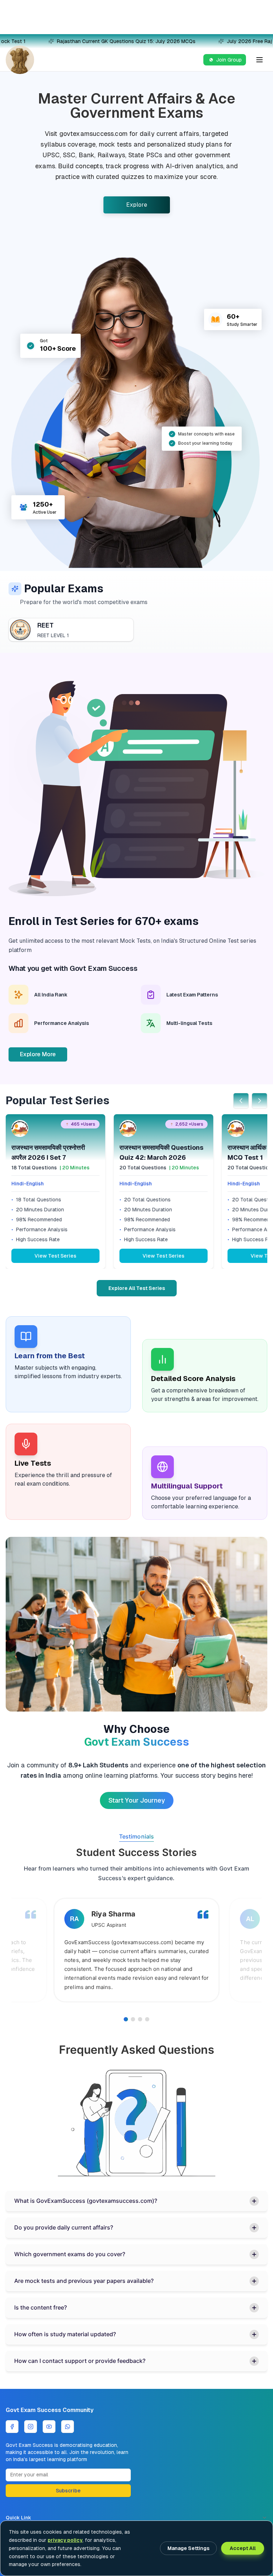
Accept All (243, 2548)
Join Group (229, 60)
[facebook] (12, 2427)
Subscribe (68, 2491)
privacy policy (65, 2540)
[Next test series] (259, 1101)
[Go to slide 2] (133, 2019)
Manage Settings (188, 2548)
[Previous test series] (241, 1101)
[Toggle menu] (259, 60)
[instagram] (31, 2427)
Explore (137, 205)
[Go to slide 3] (140, 2019)
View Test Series (55, 1256)
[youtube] (49, 2427)
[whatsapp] (68, 2427)
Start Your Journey (137, 1800)
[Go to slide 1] (126, 2019)
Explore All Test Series (137, 1288)
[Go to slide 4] (147, 2019)
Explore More (38, 1054)
